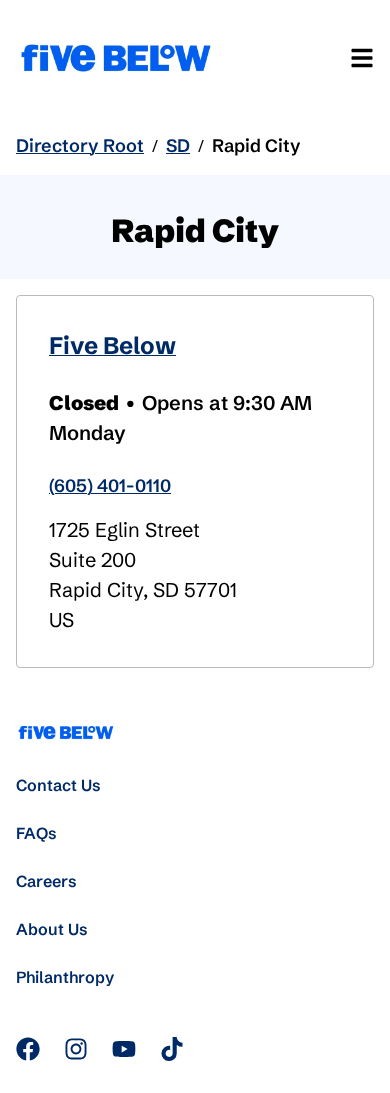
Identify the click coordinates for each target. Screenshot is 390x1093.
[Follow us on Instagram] (76, 1049)
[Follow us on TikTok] (172, 1049)
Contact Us (58, 785)
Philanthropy (65, 977)
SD (178, 145)
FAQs (36, 833)
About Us (52, 929)
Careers (46, 881)
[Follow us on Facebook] (28, 1049)
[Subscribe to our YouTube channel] (124, 1049)
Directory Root (80, 145)
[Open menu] (362, 58)
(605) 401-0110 (110, 485)
